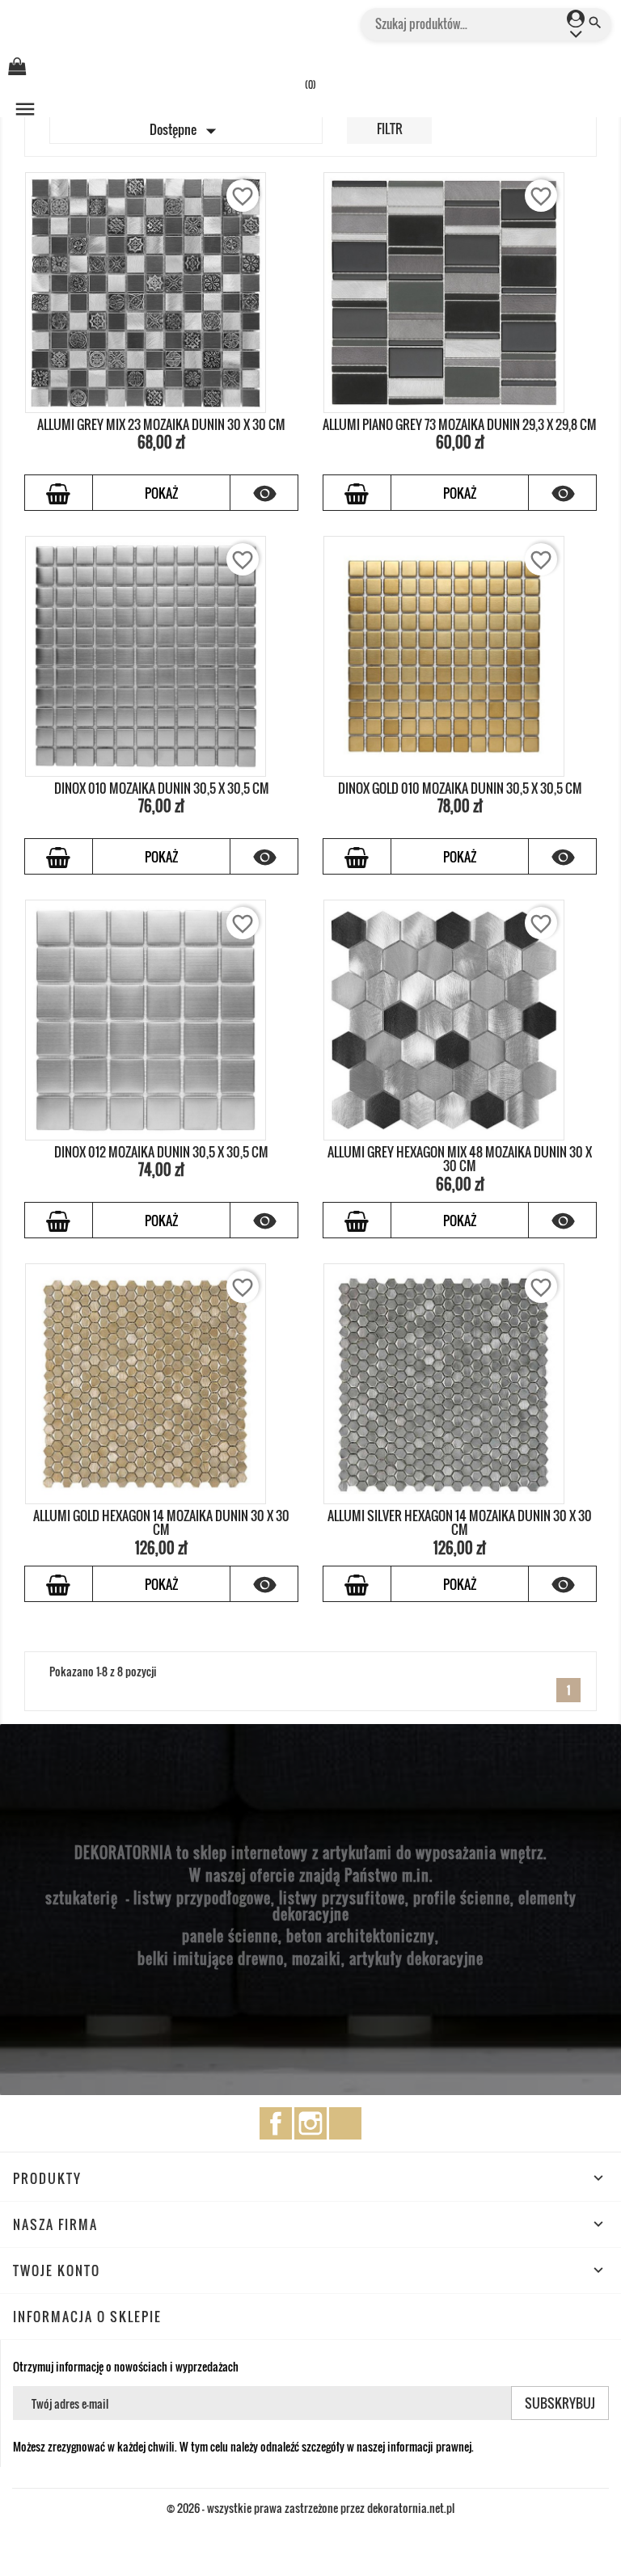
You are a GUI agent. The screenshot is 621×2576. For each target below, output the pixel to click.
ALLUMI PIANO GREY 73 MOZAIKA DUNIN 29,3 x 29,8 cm (460, 424)
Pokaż (161, 493)
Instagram (310, 2123)
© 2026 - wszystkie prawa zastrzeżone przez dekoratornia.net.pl (310, 2508)
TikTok (345, 2123)
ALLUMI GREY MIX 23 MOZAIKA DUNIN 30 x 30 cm (161, 424)
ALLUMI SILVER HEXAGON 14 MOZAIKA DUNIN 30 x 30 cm (460, 1523)
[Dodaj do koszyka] (59, 493)
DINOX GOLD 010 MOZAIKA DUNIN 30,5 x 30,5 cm (460, 788)
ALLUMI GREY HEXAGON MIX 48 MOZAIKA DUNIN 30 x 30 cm (460, 1159)
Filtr (390, 129)
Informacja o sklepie (87, 2317)
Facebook (276, 2123)
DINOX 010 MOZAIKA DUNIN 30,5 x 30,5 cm (162, 788)
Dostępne (186, 131)
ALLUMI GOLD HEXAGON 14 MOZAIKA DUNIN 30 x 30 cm (161, 1523)
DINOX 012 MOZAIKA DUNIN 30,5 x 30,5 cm (161, 1152)
